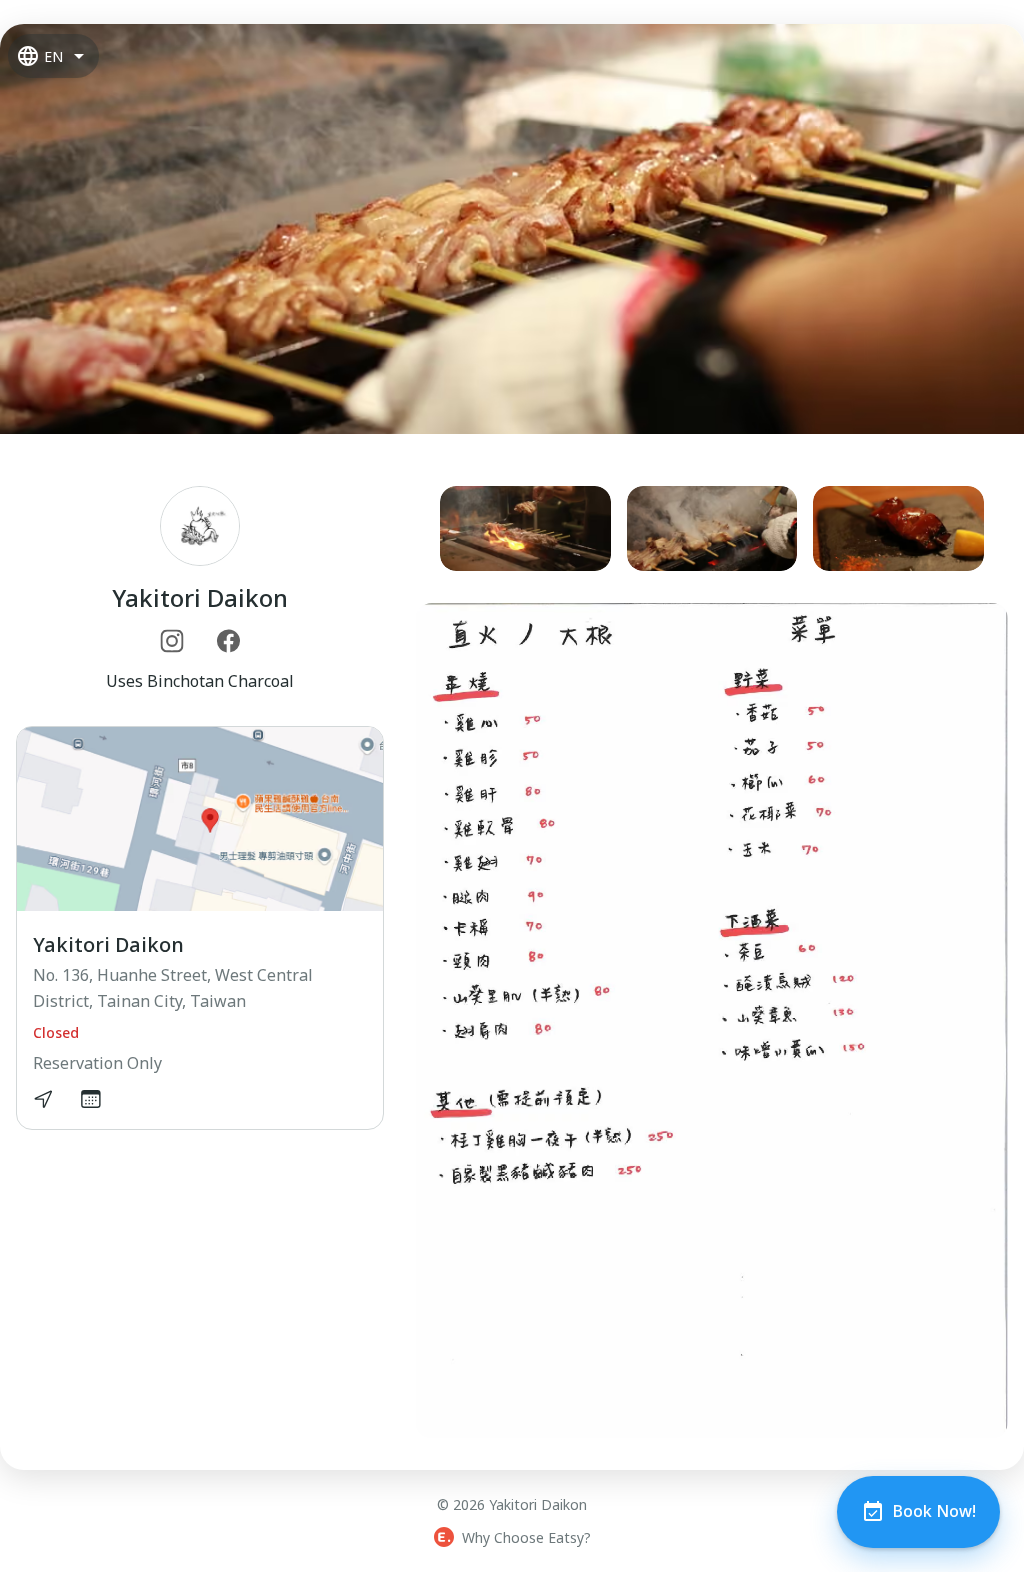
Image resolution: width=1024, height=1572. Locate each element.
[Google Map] (43, 1099)
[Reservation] (91, 1099)
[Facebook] (228, 641)
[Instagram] (172, 641)
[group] (712, 528)
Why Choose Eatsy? (526, 1537)
